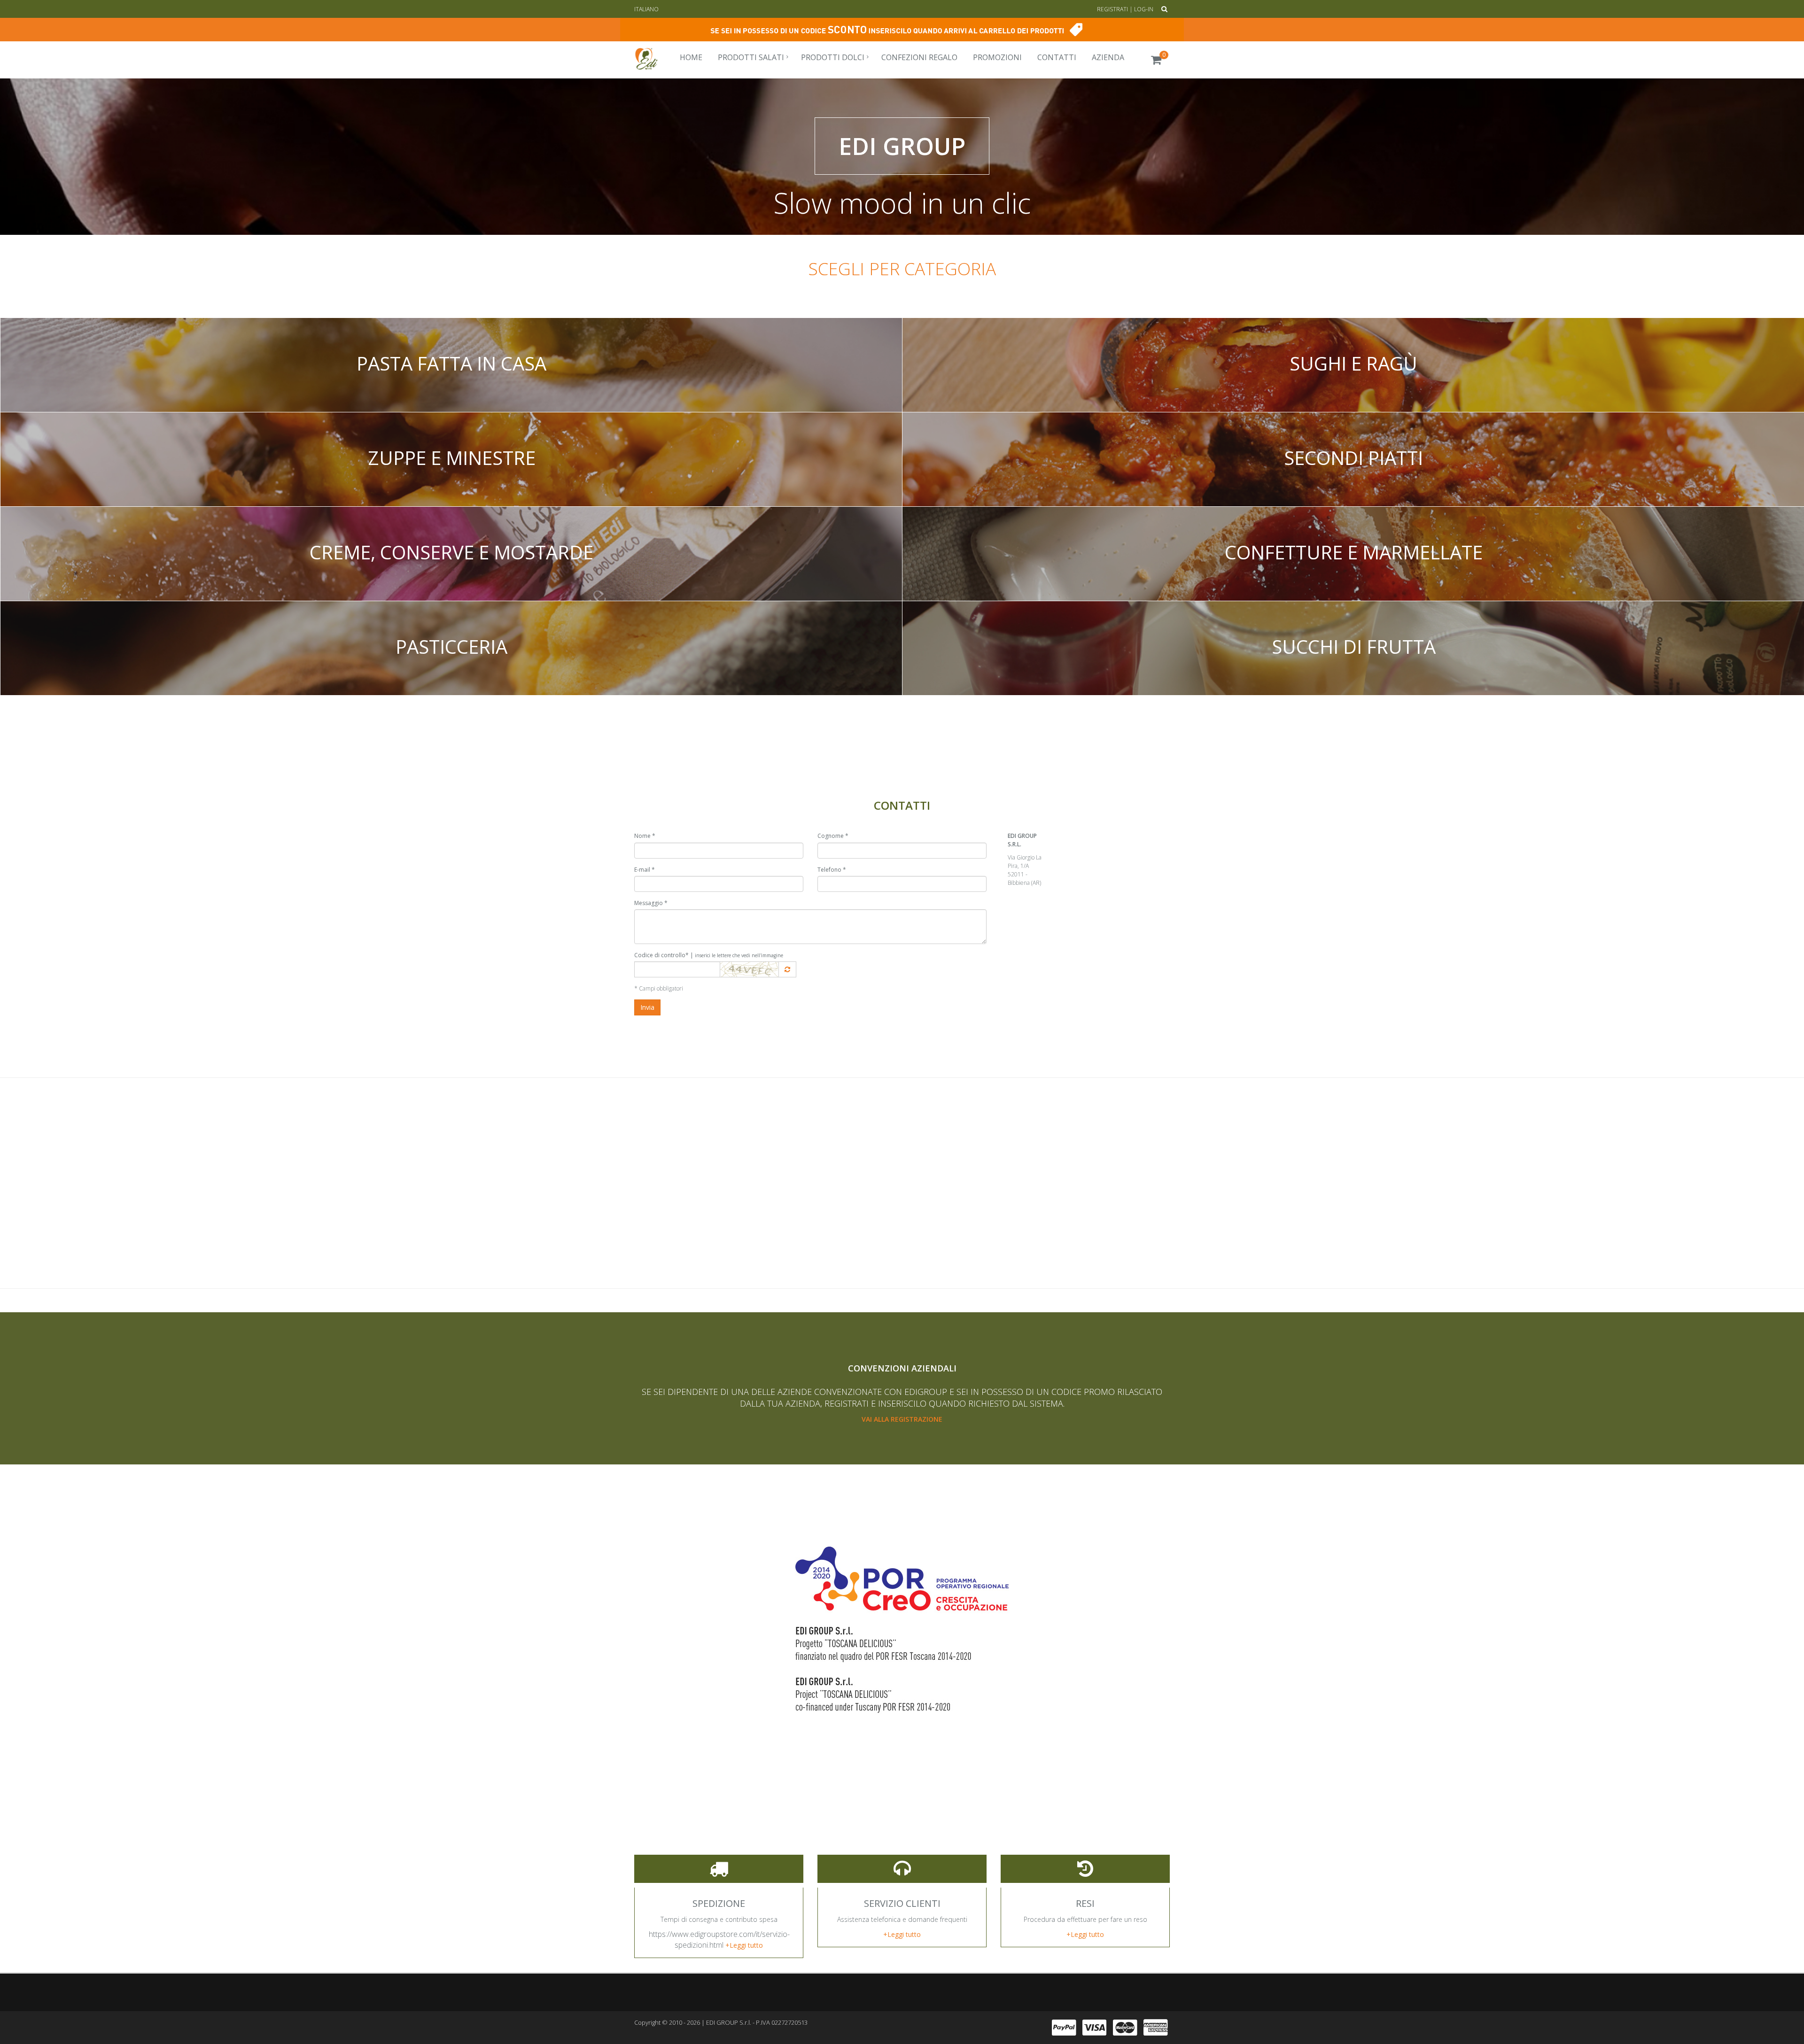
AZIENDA (1108, 57)
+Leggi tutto (744, 1945)
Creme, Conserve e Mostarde (451, 552)
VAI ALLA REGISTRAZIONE (902, 1419)
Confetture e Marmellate (1354, 552)
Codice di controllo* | (709, 955)
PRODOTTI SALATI (751, 57)
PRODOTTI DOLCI (833, 57)
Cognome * (833, 836)
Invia (647, 1007)
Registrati (1112, 9)
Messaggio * (651, 903)
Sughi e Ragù (1353, 363)
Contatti (1057, 57)
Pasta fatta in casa (451, 363)
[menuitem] (690, 57)
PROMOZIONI (997, 57)
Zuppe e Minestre (452, 458)
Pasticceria (451, 646)
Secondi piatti (1353, 458)
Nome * (645, 836)
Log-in (1144, 9)
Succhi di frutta (1354, 646)
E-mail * (645, 870)
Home (691, 57)
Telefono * (832, 870)
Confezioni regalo (919, 57)
